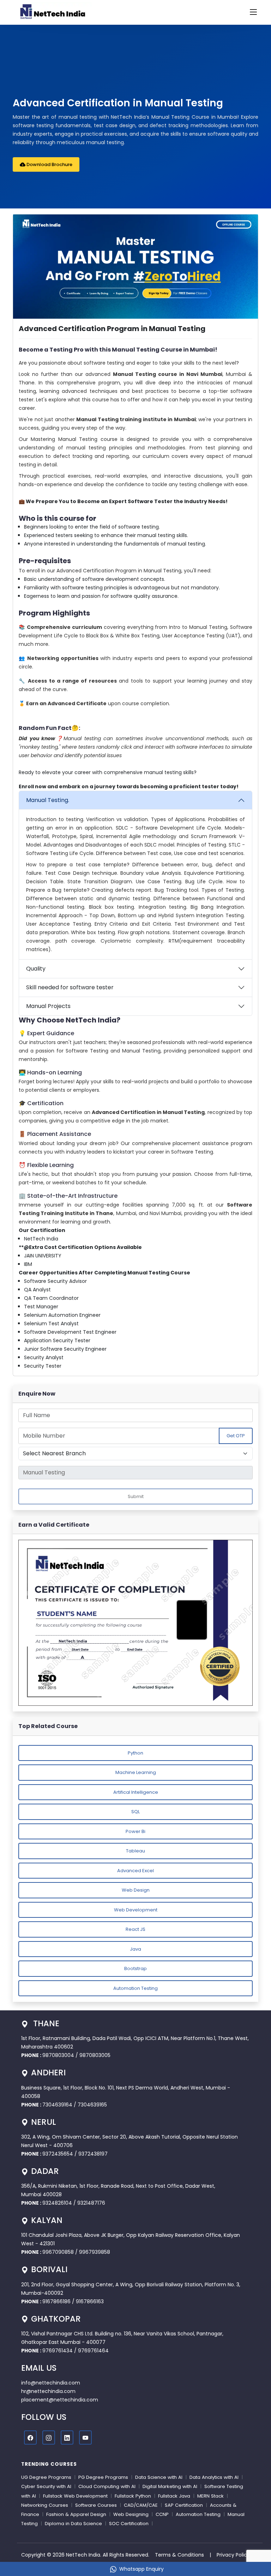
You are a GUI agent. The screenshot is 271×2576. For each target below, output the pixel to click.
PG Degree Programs (103, 2477)
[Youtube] (85, 2438)
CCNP (162, 2514)
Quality (36, 969)
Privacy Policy (233, 2555)
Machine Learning (136, 1772)
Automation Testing (135, 1988)
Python (135, 1753)
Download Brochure (49, 164)
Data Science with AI (159, 2477)
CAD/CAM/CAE (141, 2505)
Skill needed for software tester (70, 987)
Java (135, 1949)
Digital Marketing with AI (170, 2486)
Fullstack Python (133, 2496)
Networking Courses (45, 2505)
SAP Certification (184, 2505)
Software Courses (96, 2505)
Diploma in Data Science (73, 2524)
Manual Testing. (48, 800)
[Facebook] (30, 2438)
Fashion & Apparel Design (76, 2514)
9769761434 (58, 2351)
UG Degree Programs (46, 2477)
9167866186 (56, 2301)
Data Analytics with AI (214, 2477)
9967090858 (58, 2252)
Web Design (136, 1890)
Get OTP (236, 1436)
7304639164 (58, 2105)
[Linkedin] (67, 2438)
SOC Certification (129, 2524)
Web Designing (131, 2514)
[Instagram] (49, 2438)
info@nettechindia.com (51, 2383)
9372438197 (93, 2154)
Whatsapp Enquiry (141, 2569)
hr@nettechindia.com (48, 2391)
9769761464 (93, 2351)
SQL (135, 1812)
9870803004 (59, 2055)
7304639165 (92, 2105)
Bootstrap (135, 1968)
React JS (135, 1929)
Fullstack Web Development (75, 2496)
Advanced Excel (135, 1871)
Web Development (136, 1910)
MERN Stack (210, 2496)
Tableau (135, 1851)
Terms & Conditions (179, 2555)
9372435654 (58, 2154)
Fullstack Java (174, 2496)
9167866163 (90, 2301)
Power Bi (135, 1831)
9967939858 (95, 2252)
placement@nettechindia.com (60, 2400)
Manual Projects (48, 1006)
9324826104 (57, 2203)
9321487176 (91, 2203)
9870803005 (95, 2055)
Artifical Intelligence (136, 1792)
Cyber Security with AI (46, 2486)
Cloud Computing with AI (107, 2486)
